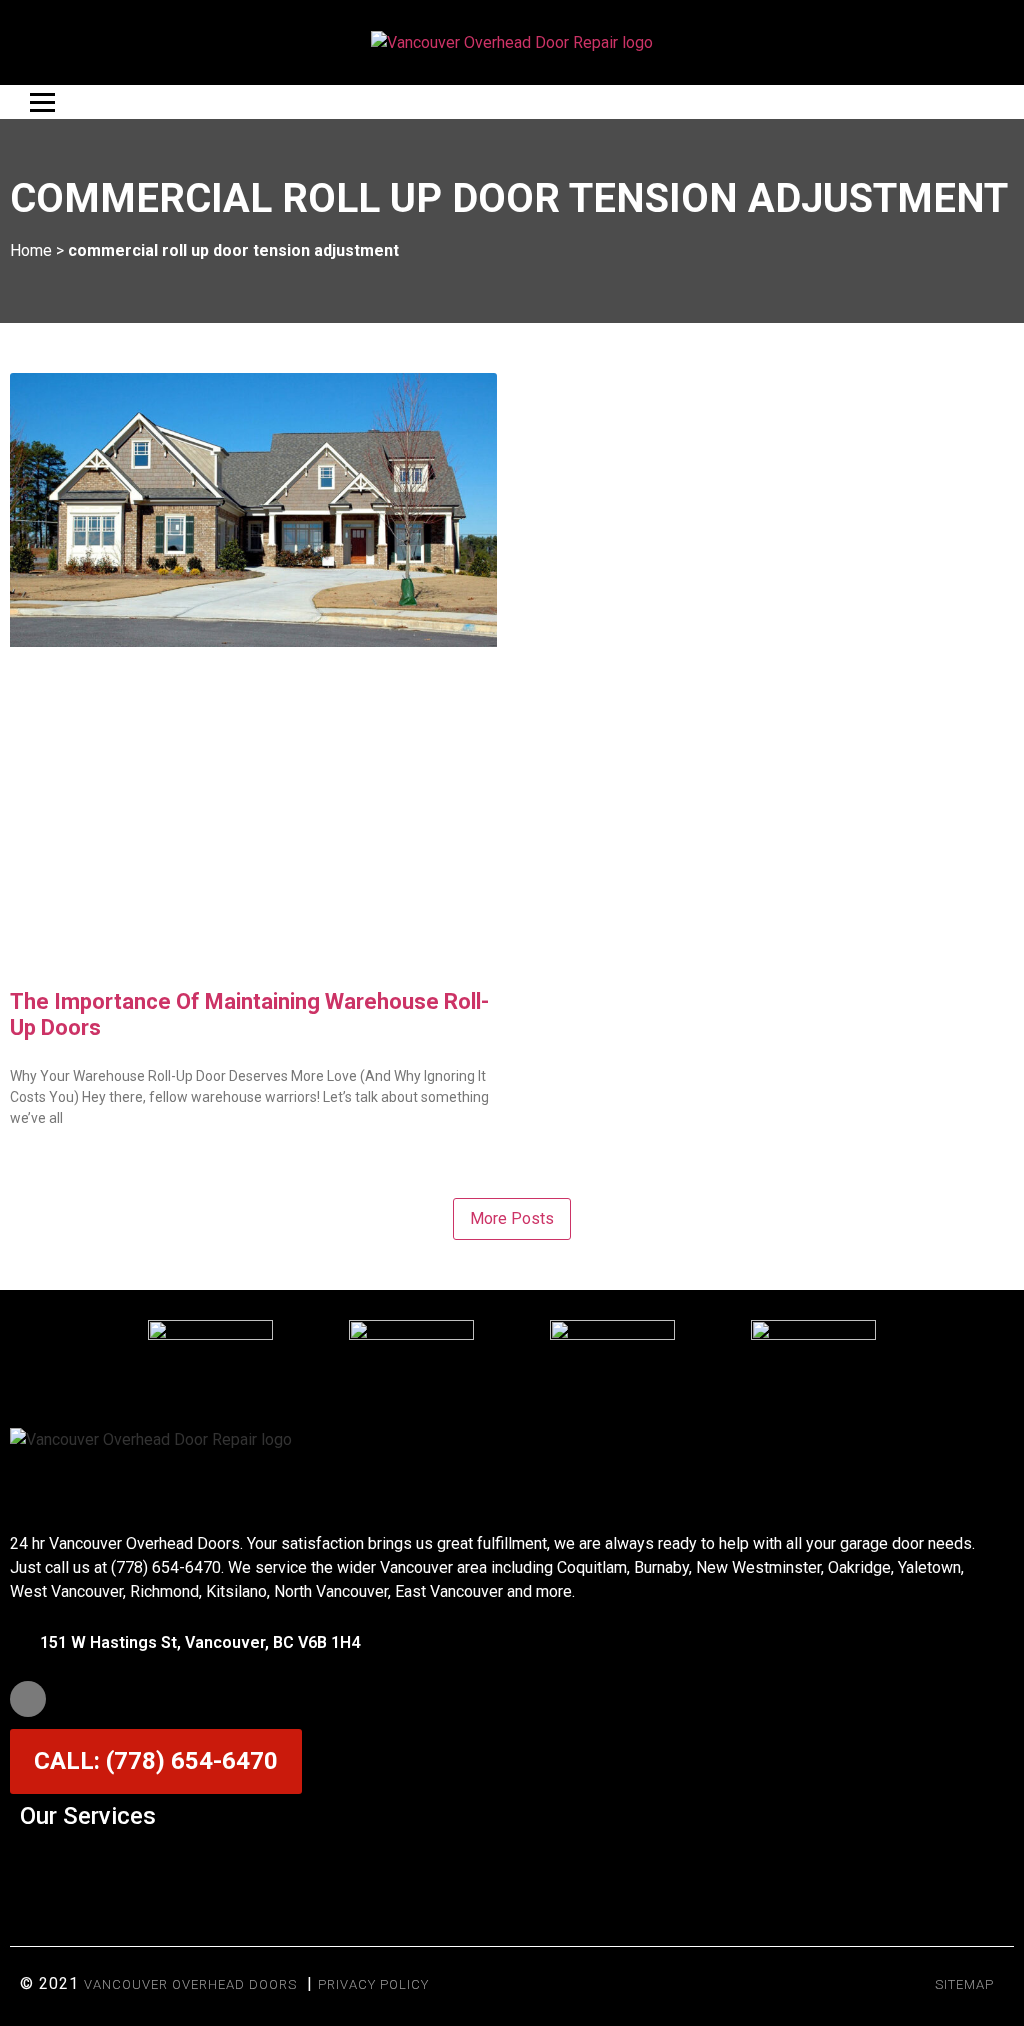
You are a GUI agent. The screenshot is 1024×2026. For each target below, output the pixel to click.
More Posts (512, 1218)
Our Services (88, 1816)
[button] (512, 1864)
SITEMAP (964, 1984)
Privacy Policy (373, 1984)
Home (31, 250)
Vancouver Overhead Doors (190, 1984)
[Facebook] (28, 1699)
